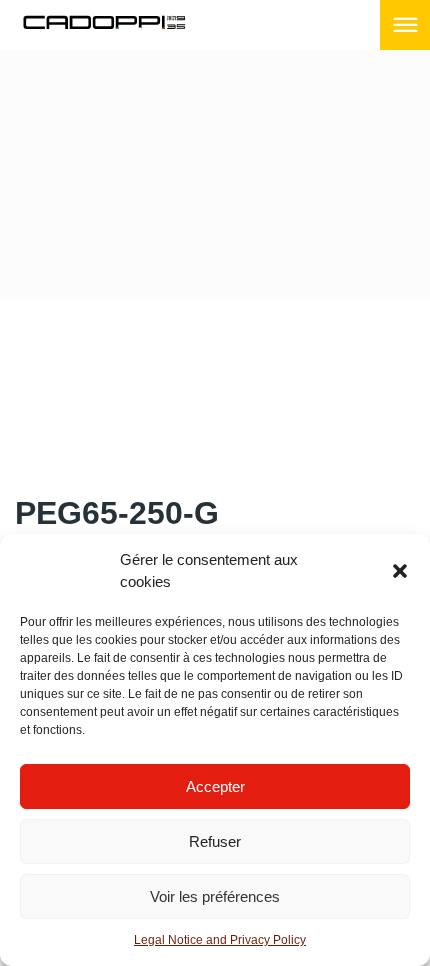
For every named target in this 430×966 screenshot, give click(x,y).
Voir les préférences (215, 896)
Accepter (215, 786)
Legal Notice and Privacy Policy (220, 940)
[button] (400, 571)
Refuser (215, 841)
